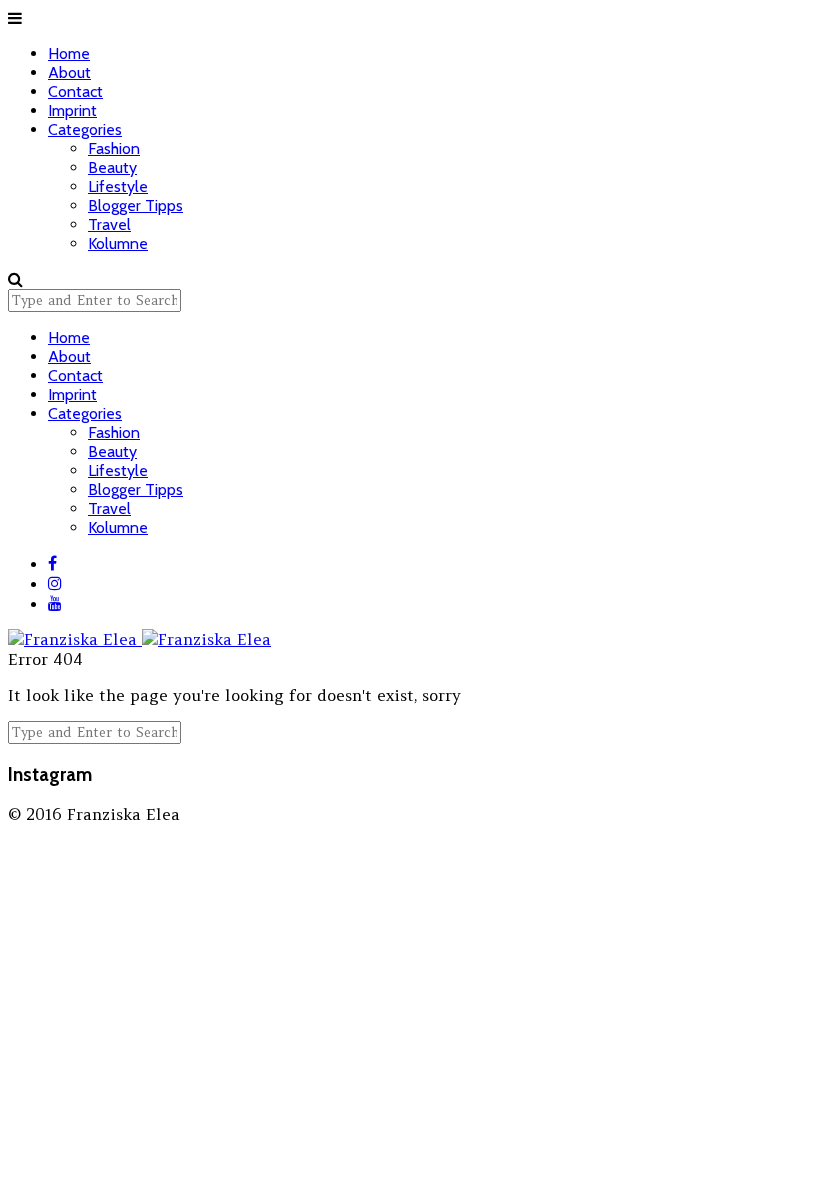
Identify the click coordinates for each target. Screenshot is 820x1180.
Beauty (112, 167)
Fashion (114, 148)
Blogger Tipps (135, 205)
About (69, 72)
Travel (109, 224)
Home (69, 53)
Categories (85, 129)
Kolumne (118, 243)
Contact (75, 91)
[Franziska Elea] (139, 629)
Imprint (72, 110)
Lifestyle (118, 186)
